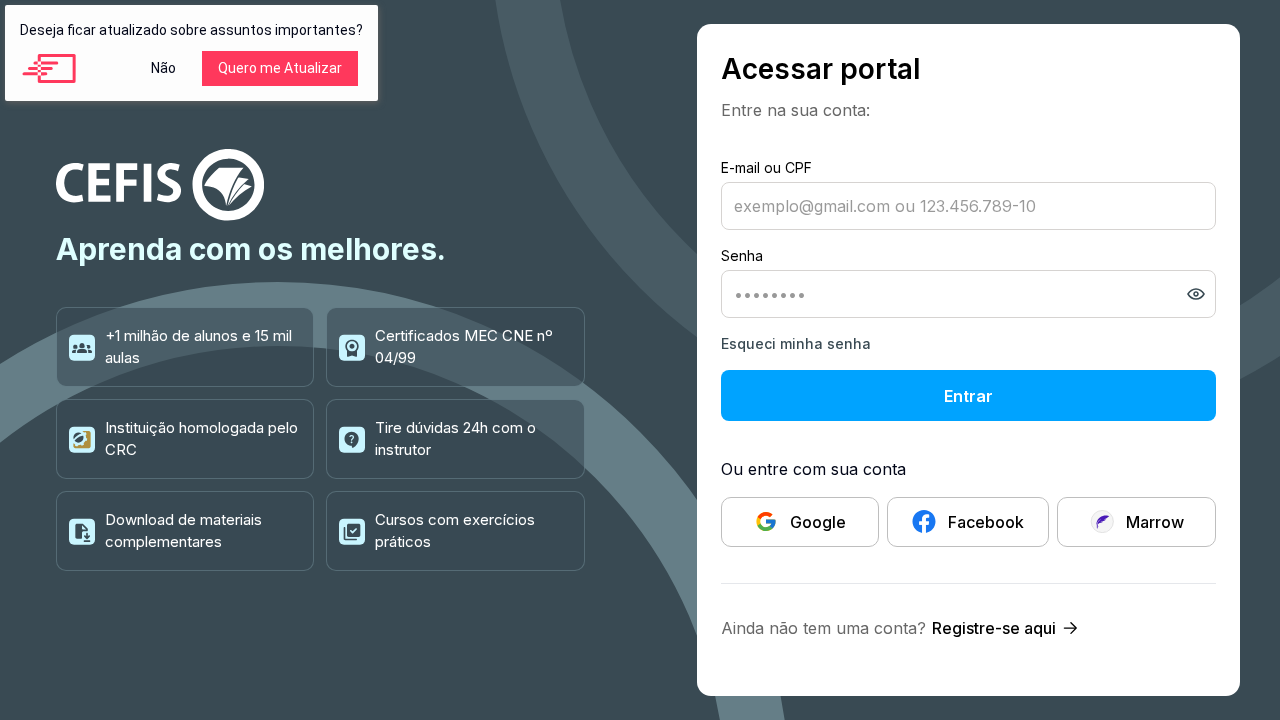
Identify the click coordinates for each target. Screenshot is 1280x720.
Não (163, 68)
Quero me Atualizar (280, 68)
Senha (742, 255)
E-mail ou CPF (766, 167)
